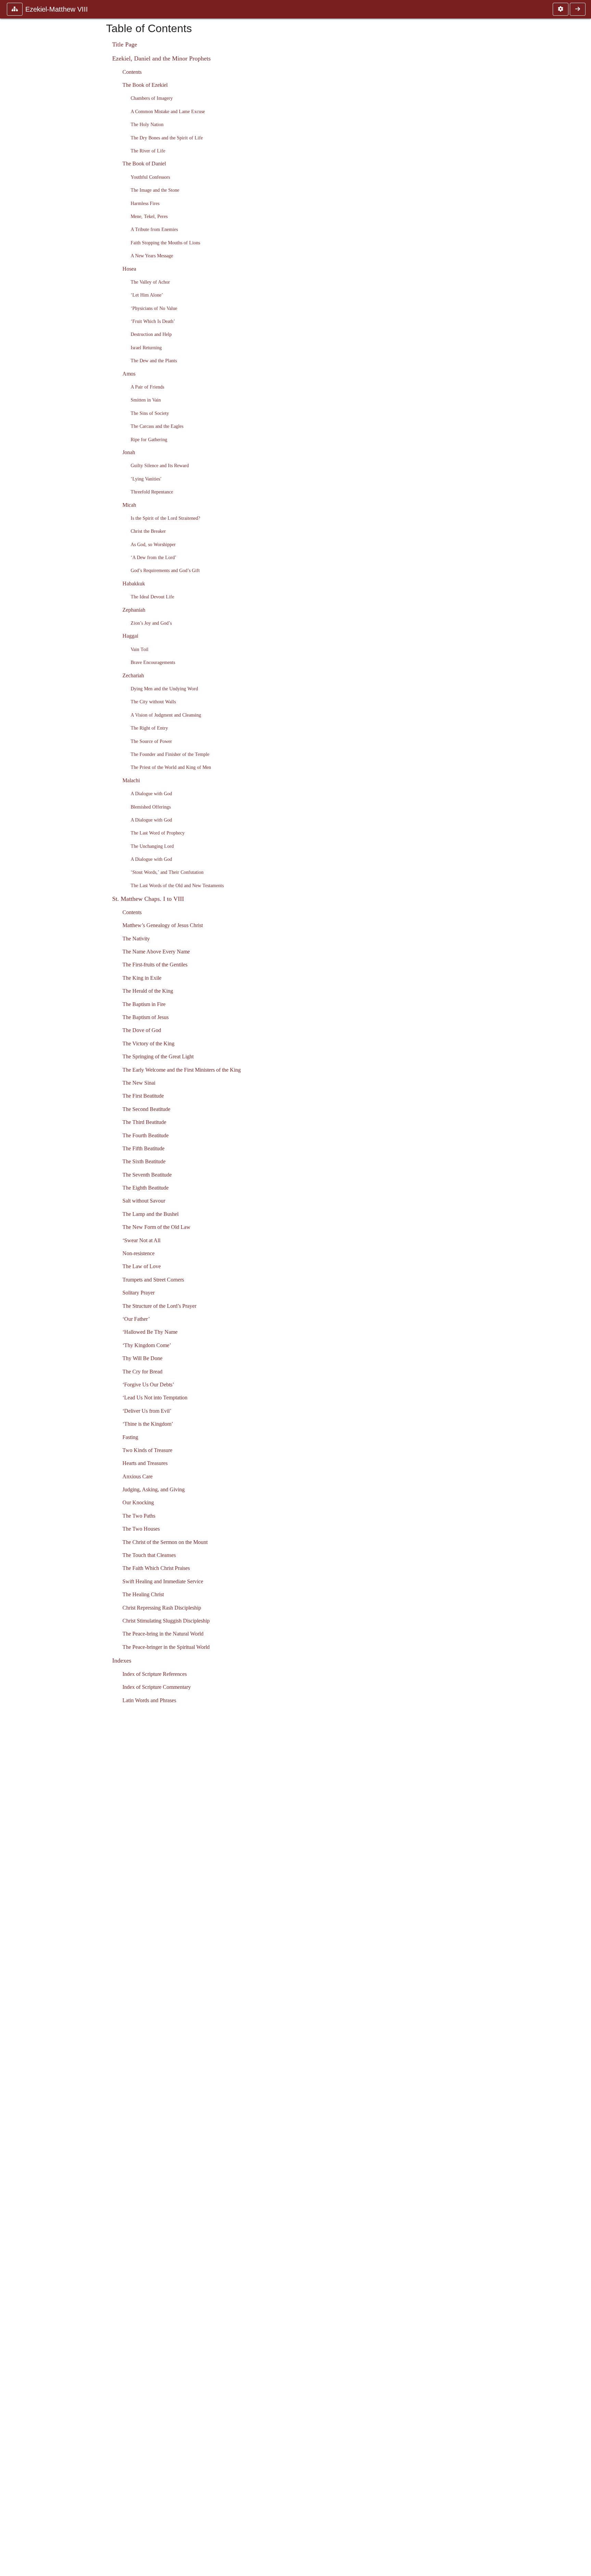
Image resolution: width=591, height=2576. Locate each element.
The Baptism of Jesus (146, 1017)
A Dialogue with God (151, 794)
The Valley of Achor (150, 282)
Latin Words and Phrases (149, 1700)
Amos (129, 374)
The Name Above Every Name (156, 952)
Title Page (125, 44)
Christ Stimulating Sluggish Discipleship (166, 1621)
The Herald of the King (148, 991)
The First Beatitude (143, 1096)
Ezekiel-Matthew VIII (57, 9)
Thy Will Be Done (142, 1358)
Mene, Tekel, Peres (149, 216)
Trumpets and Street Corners (153, 1280)
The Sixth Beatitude (144, 1161)
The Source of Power (151, 741)
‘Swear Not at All (141, 1240)
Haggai (130, 636)
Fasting (130, 1437)
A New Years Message (152, 256)
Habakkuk (134, 584)
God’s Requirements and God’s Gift (165, 570)
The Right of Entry (149, 728)
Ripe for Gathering (149, 439)
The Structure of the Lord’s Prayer (159, 1306)
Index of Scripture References (155, 1674)
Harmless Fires (145, 203)
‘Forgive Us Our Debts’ (148, 1385)
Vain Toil (140, 649)
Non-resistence (139, 1253)
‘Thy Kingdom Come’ (147, 1345)
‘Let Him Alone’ (147, 295)
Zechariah (133, 675)
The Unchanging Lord (152, 846)
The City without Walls (153, 702)
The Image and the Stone (155, 190)
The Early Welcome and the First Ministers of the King (182, 1070)
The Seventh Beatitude (147, 1175)
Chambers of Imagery (152, 98)
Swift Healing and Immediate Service (163, 1581)
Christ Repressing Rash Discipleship (162, 1608)
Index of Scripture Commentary (157, 1687)
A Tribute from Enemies (154, 229)
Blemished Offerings (151, 807)
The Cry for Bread (142, 1372)
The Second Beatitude (146, 1109)
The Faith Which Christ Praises (156, 1568)
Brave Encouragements (153, 662)
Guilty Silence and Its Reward (160, 465)
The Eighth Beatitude (146, 1188)
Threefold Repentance (152, 492)
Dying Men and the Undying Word (164, 689)
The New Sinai (139, 1083)
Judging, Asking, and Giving (154, 1489)
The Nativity (136, 939)
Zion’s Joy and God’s (151, 623)
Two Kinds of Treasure (147, 1450)
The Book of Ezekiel (145, 85)
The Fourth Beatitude (146, 1135)
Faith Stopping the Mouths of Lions (165, 243)
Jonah (129, 452)
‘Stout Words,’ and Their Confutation (167, 872)
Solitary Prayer (139, 1293)
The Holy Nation (147, 124)
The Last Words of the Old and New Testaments (177, 885)
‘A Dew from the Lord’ (154, 557)
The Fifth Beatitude (143, 1148)
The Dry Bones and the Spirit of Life (167, 138)
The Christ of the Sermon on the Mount (165, 1542)
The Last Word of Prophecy (158, 833)
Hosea (129, 269)
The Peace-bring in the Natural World (163, 1634)
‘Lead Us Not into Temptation (155, 1398)
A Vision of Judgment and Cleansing (166, 715)
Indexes (122, 1660)
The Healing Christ (143, 1594)
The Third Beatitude (144, 1122)
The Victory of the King (148, 1043)
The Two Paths (139, 1516)
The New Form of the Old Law (156, 1227)
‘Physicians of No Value (154, 308)
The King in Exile (142, 978)
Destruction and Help (151, 334)
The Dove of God (142, 1030)
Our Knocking (138, 1502)
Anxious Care (137, 1476)
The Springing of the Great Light (158, 1056)
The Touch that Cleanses (149, 1555)
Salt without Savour (144, 1201)
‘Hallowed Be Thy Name (150, 1332)
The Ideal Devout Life (152, 597)
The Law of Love (142, 1266)
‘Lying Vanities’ (146, 479)
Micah (129, 505)
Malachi (131, 780)
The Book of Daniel (144, 164)
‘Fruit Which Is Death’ (153, 321)
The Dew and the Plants (154, 361)
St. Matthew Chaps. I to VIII (148, 899)
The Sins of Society (150, 413)
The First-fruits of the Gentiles (155, 965)
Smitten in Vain (146, 400)
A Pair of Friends (147, 387)
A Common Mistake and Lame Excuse (168, 111)
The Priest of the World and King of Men (171, 767)
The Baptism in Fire (144, 1004)
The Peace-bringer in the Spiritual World (166, 1647)
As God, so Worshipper (153, 544)
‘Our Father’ (136, 1319)
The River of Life (148, 151)
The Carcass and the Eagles (157, 426)
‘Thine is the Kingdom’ (148, 1424)
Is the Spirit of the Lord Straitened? (165, 518)
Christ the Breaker (148, 531)
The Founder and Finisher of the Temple (170, 754)
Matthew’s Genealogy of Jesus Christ (163, 925)
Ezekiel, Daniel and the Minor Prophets (161, 58)
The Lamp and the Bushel (150, 1214)
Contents (132, 72)
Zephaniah (134, 610)
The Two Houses (141, 1529)
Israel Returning (146, 348)
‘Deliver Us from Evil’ (147, 1411)
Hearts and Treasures (145, 1463)
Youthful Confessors (150, 177)
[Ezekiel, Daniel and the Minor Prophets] (578, 9)
